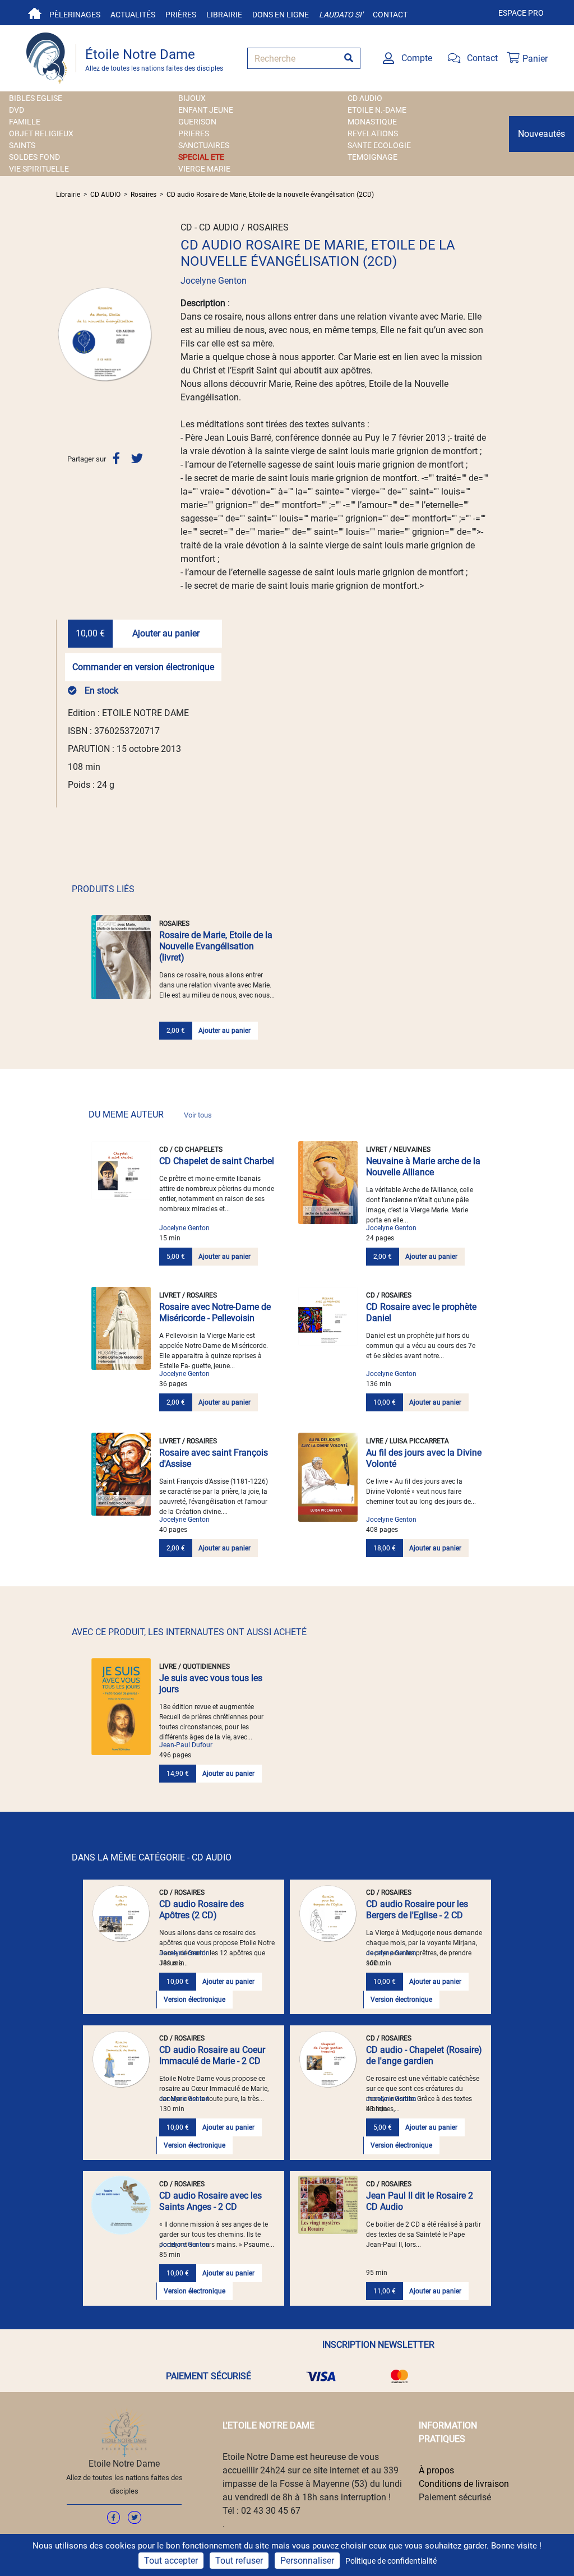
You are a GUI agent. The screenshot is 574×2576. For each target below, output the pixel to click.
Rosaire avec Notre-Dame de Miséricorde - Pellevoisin (215, 1312)
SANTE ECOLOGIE (379, 145)
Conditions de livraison (464, 2484)
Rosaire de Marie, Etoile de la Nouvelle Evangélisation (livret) (216, 946)
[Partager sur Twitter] (137, 458)
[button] (63, 334)
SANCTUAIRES (204, 145)
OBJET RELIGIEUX (41, 133)
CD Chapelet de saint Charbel (217, 1161)
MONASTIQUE (372, 122)
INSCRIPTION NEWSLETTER (378, 2345)
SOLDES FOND (34, 157)
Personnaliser (307, 2561)
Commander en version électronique (143, 667)
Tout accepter (171, 2561)
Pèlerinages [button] (75, 15)
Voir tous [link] (198, 1115)
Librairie (224, 15)
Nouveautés (541, 134)
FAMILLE (25, 122)
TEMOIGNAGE (372, 157)
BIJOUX (192, 98)
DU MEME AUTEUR (150, 1114)
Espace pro (521, 13)
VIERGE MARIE (204, 169)
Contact (390, 15)
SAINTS (22, 145)
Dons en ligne (281, 15)
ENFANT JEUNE (206, 110)
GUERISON (197, 122)
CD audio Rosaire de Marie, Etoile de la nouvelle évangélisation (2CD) (270, 195)
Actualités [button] (133, 15)
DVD (17, 110)
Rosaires (143, 195)
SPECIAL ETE (201, 157)
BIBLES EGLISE (36, 98)
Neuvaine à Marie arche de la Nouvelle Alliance (423, 1167)
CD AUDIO (365, 98)
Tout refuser (239, 2561)
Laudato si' (341, 15)
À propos (436, 2470)
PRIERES (194, 133)
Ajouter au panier (166, 633)
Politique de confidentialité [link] (391, 2561)
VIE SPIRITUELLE (39, 169)
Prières (181, 15)
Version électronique (195, 2000)
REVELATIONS (373, 133)
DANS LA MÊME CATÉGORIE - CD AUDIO (152, 1857)
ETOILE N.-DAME (377, 110)
